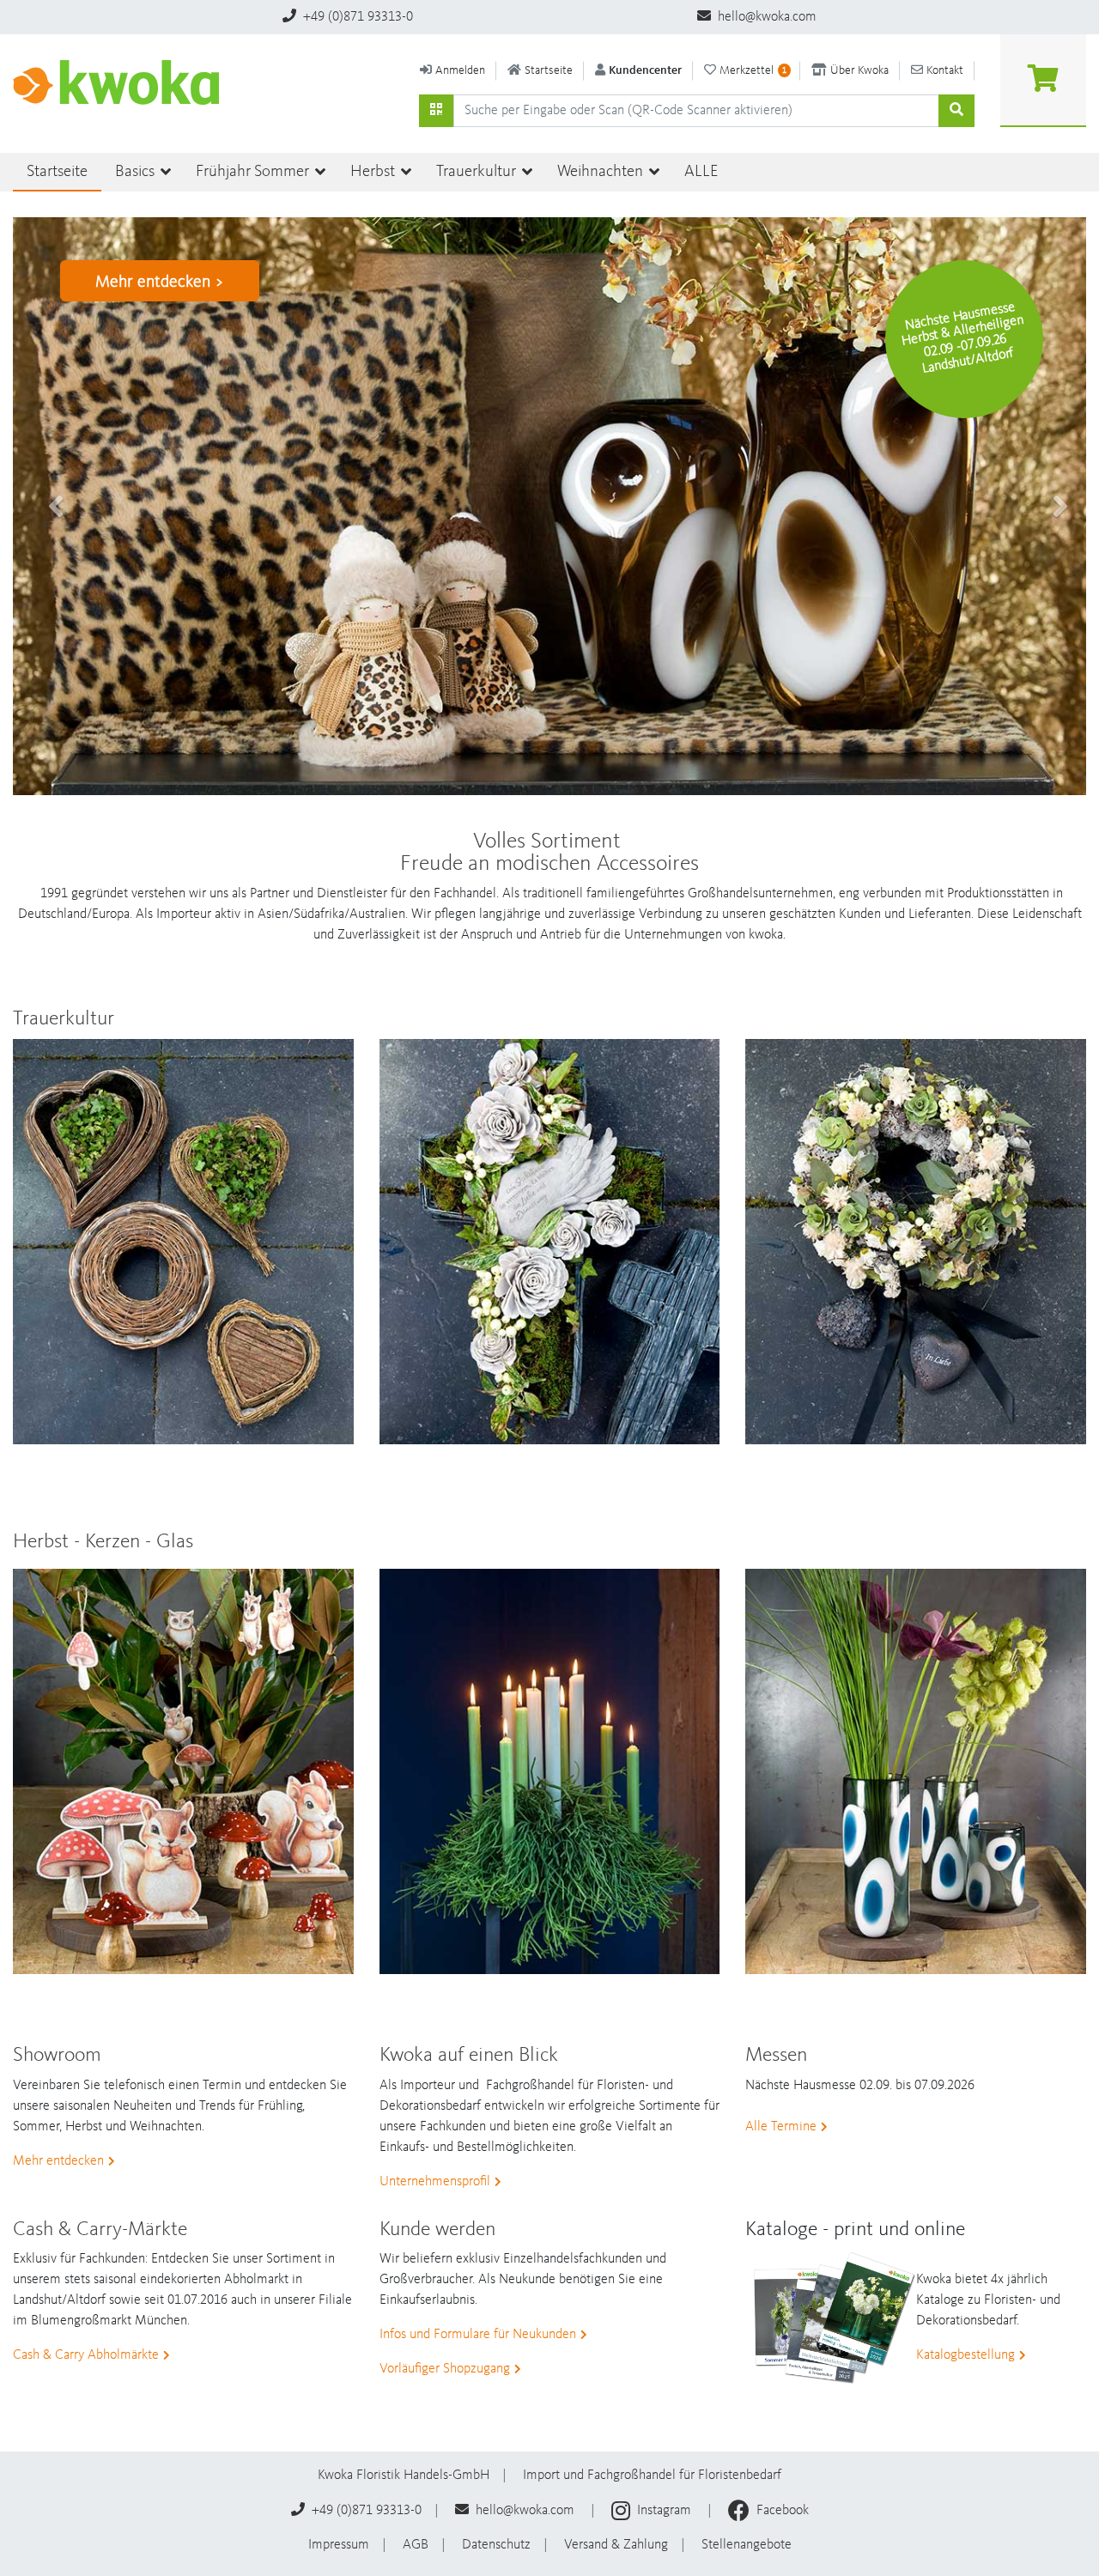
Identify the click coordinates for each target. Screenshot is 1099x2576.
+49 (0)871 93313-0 (356, 17)
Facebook (781, 2511)
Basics (137, 172)
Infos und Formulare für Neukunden (478, 2335)
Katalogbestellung (965, 2355)
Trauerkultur (478, 172)
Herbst (374, 172)
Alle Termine (781, 2127)
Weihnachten (602, 172)
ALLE (701, 172)
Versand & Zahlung (616, 2545)
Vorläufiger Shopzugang (445, 2369)
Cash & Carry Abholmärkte (86, 2355)
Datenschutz (496, 2545)
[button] (47, 506)
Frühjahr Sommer (254, 172)
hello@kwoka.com (765, 17)
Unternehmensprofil (435, 2182)
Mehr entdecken (58, 2161)
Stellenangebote (747, 2545)
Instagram (664, 2511)
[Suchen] (436, 111)
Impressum (339, 2545)
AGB (416, 2545)
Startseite (57, 172)
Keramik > (131, 283)
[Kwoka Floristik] (123, 82)
